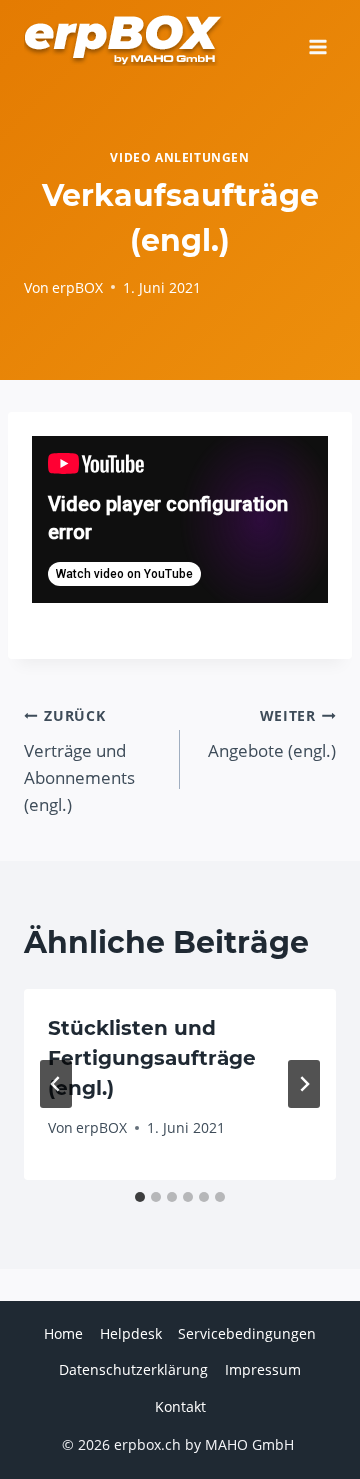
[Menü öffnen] (317, 40)
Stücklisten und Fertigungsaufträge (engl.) (152, 1058)
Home (63, 1333)
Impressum (263, 1369)
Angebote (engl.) (272, 734)
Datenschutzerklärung (133, 1369)
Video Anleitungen (179, 157)
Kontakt (180, 1406)
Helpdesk (131, 1333)
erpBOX (77, 287)
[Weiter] (304, 1084)
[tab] (140, 1197)
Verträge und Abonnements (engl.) (79, 761)
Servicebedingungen (247, 1333)
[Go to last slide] (56, 1084)
